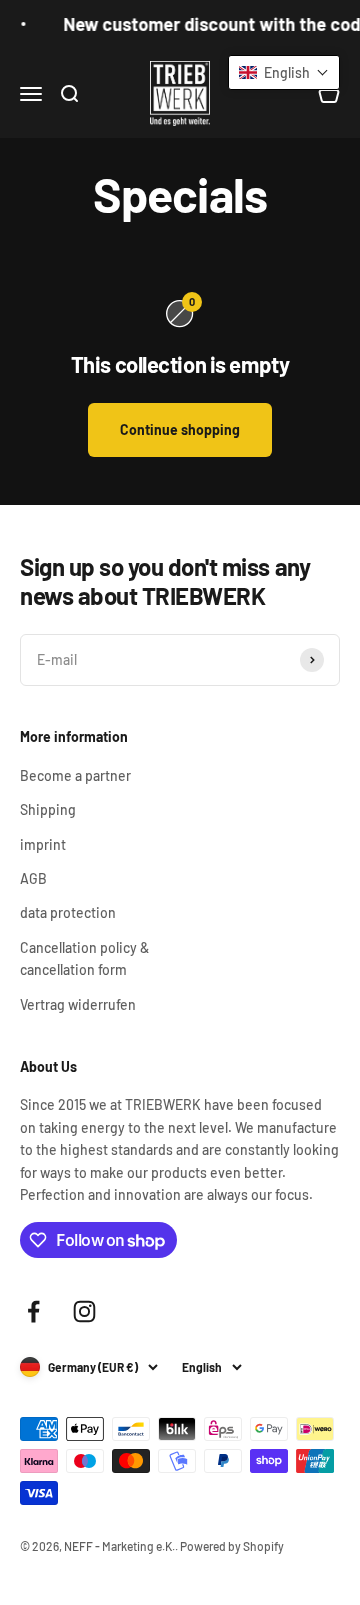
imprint (43, 844)
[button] (284, 72)
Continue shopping (180, 429)
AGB (33, 878)
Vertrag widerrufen (78, 1004)
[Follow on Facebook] (33, 1311)
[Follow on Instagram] (84, 1311)
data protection (68, 912)
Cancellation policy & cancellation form (84, 958)
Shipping (48, 809)
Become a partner (75, 775)
